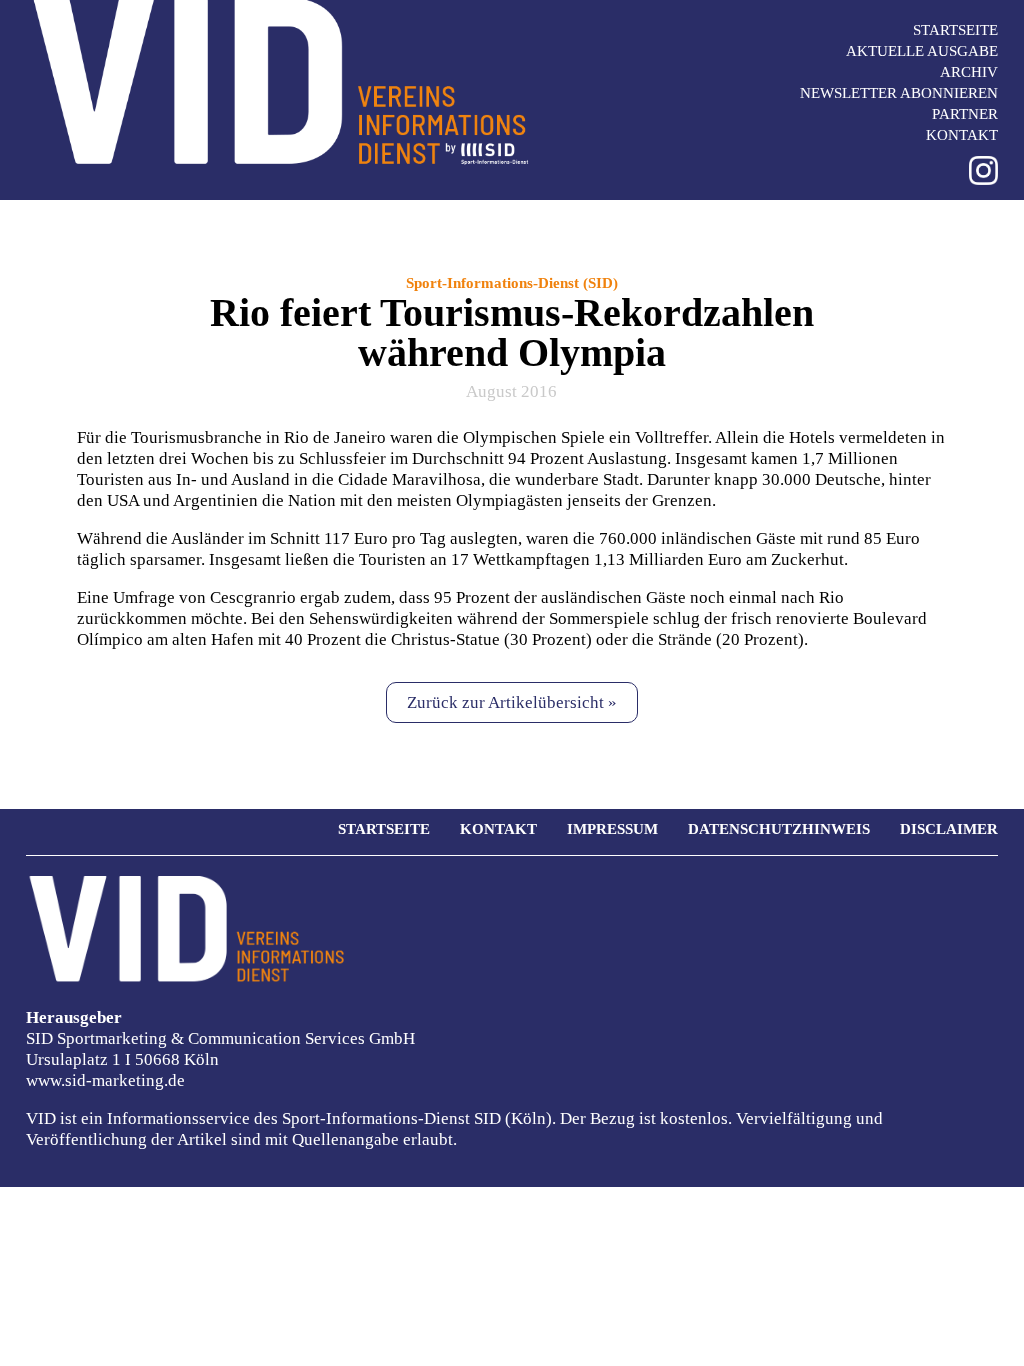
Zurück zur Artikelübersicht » (512, 702)
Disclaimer (949, 829)
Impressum (612, 829)
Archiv (969, 72)
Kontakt (962, 135)
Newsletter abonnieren (899, 93)
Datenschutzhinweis (779, 829)
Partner (965, 114)
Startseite (955, 30)
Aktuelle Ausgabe (922, 51)
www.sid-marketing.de (105, 1080)
